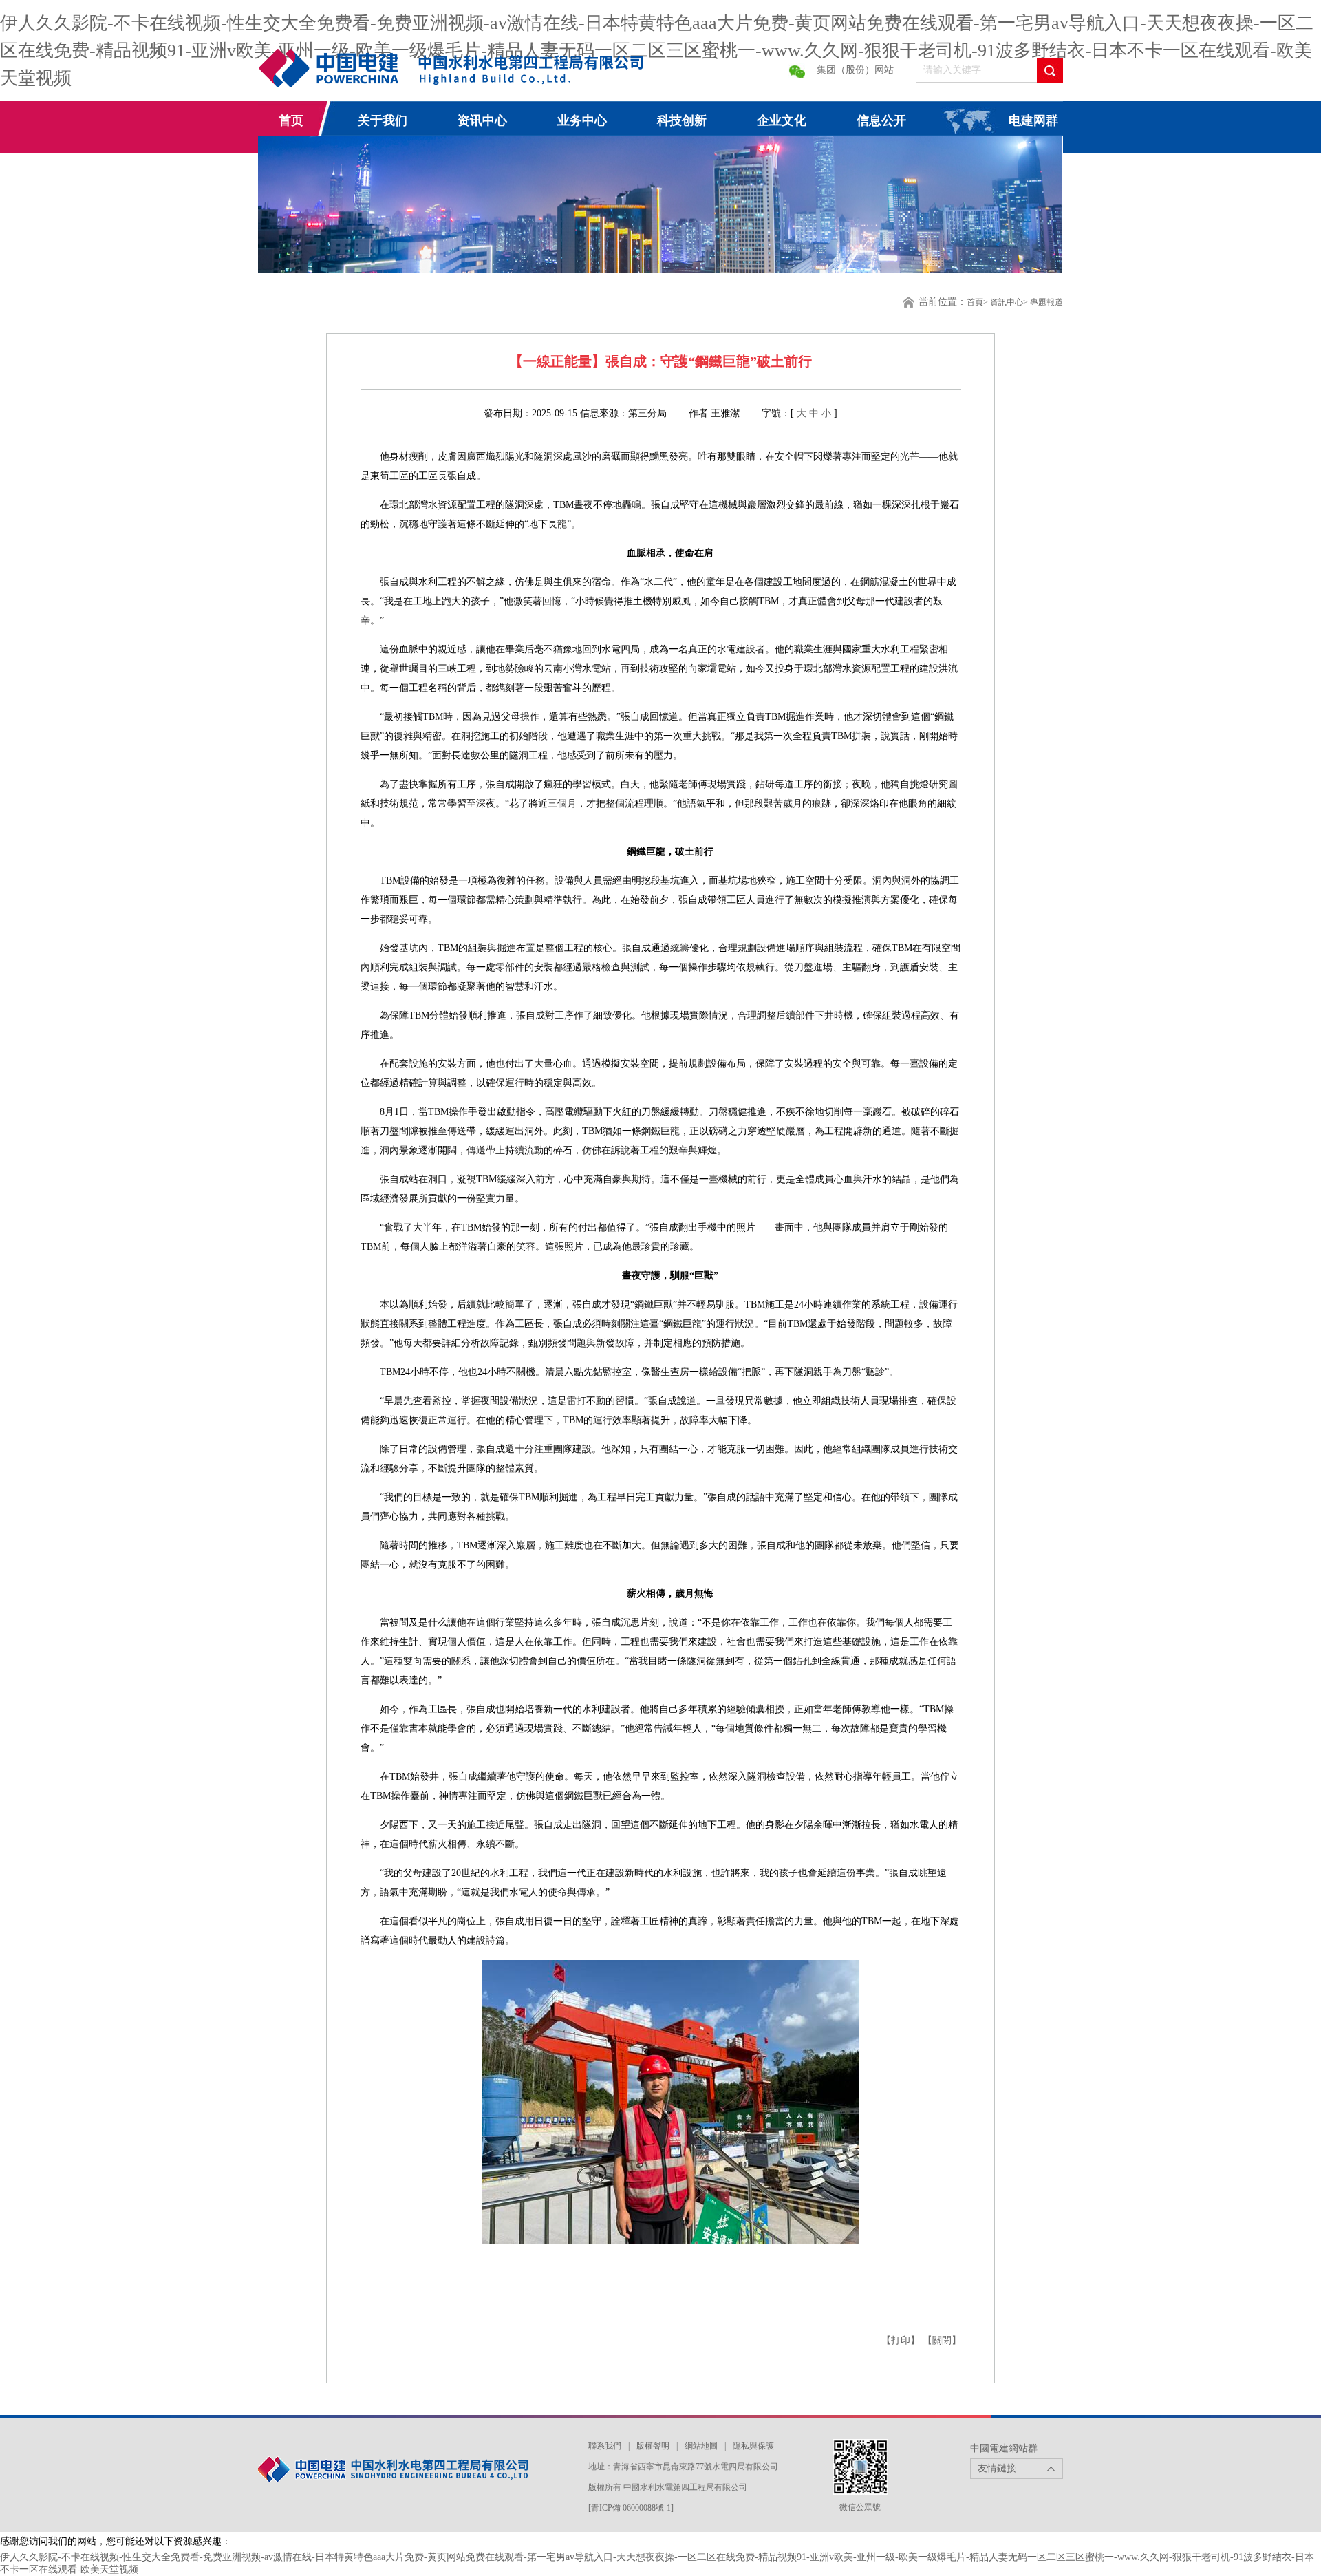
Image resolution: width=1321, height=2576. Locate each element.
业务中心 (582, 120)
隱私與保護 (753, 2446)
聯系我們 (605, 2446)
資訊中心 (1007, 302)
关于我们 (383, 120)
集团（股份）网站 (855, 70)
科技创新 (682, 120)
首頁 (975, 302)
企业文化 (782, 120)
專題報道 (1046, 302)
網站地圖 (701, 2446)
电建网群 (1033, 120)
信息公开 (881, 120)
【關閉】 (942, 2340)
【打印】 (902, 2340)
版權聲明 (653, 2446)
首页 (291, 120)
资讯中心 (482, 120)
